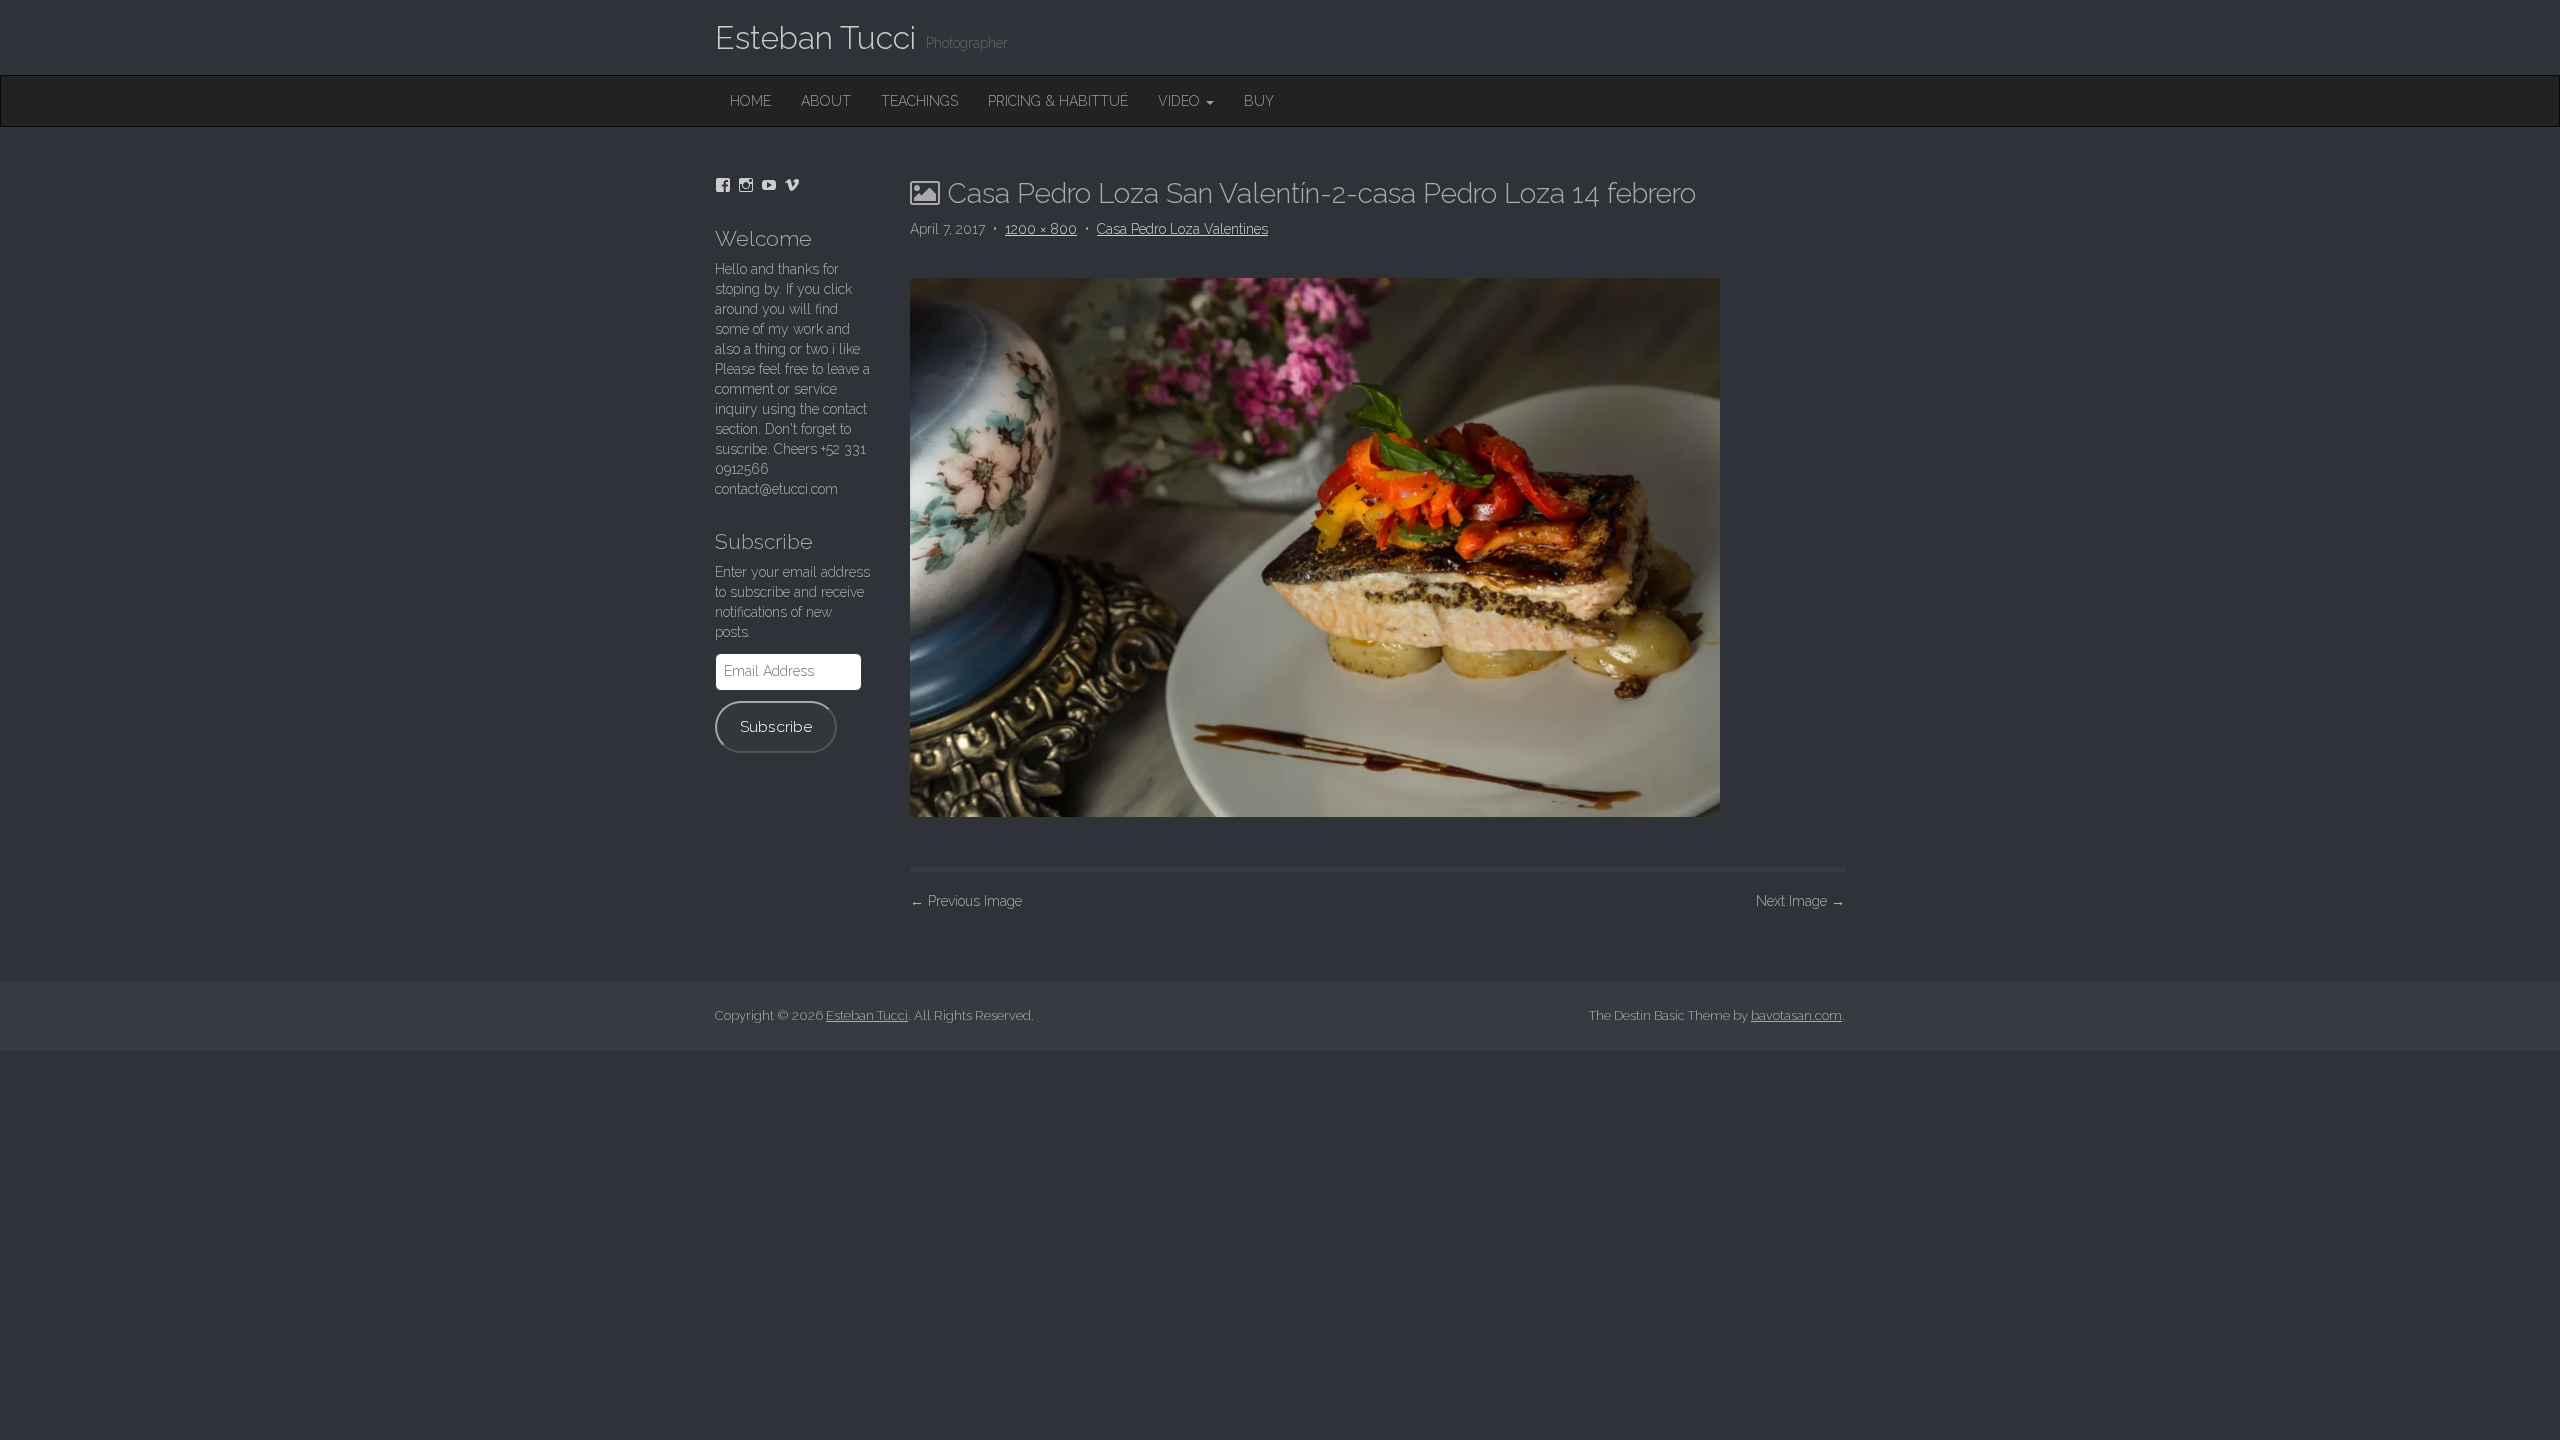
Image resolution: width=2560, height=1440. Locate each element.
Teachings (919, 101)
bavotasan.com (1796, 1015)
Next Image (1800, 901)
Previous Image (966, 901)
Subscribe (776, 726)
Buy (1259, 101)
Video (1181, 101)
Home (750, 101)
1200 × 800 (1041, 229)
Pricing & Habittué (1058, 101)
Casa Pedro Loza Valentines (1182, 229)
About (826, 101)
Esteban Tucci (815, 37)
